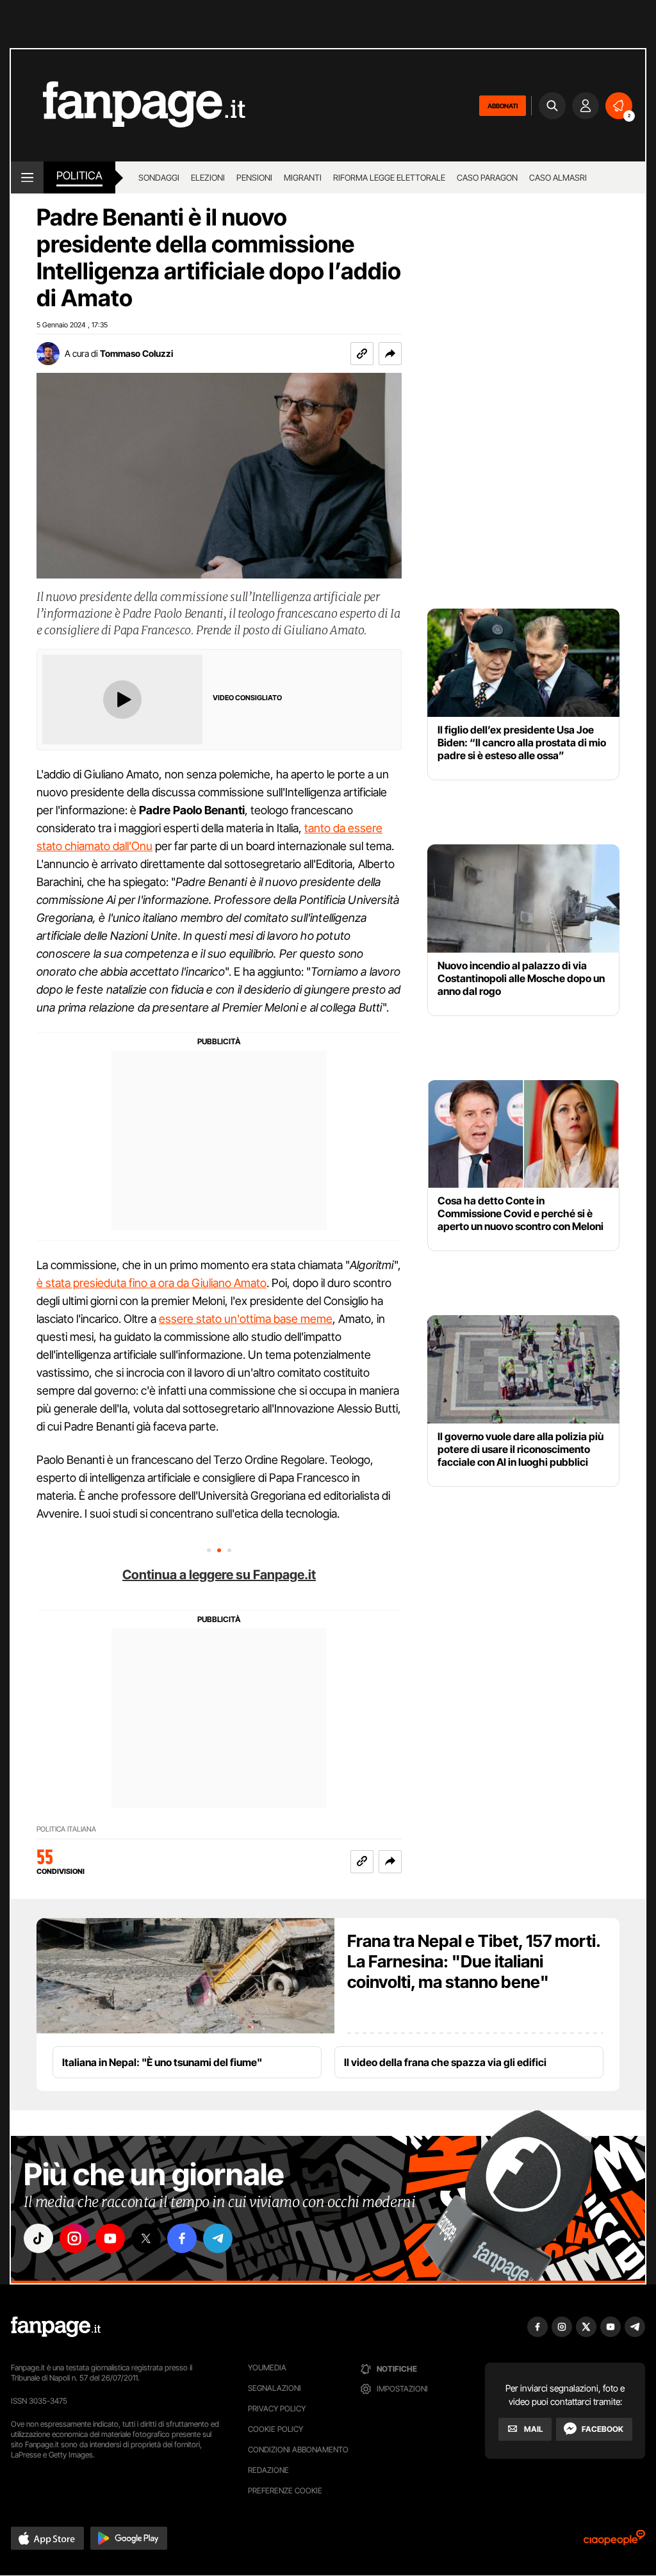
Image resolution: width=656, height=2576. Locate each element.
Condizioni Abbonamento (298, 2449)
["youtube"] (110, 2238)
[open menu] (27, 177)
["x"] (146, 2238)
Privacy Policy (277, 2408)
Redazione (268, 2470)
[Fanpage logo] (128, 105)
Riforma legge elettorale (389, 177)
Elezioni (208, 177)
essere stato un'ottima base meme (246, 1319)
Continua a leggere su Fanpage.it (219, 1575)
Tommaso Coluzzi (136, 353)
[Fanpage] (56, 2327)
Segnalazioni (275, 2388)
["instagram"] (74, 2238)
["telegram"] (218, 2238)
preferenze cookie (285, 2490)
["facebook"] (182, 2238)
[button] (390, 354)
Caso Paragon (487, 177)
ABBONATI (503, 106)
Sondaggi (159, 177)
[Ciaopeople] (614, 2542)
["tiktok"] (38, 2238)
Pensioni (254, 177)
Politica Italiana (66, 1829)
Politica (79, 176)
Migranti (303, 177)
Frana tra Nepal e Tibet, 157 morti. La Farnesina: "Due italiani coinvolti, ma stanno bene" (474, 1961)
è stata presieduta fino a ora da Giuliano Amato (152, 1283)
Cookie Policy (275, 2429)
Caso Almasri (558, 177)
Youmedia (267, 2367)
